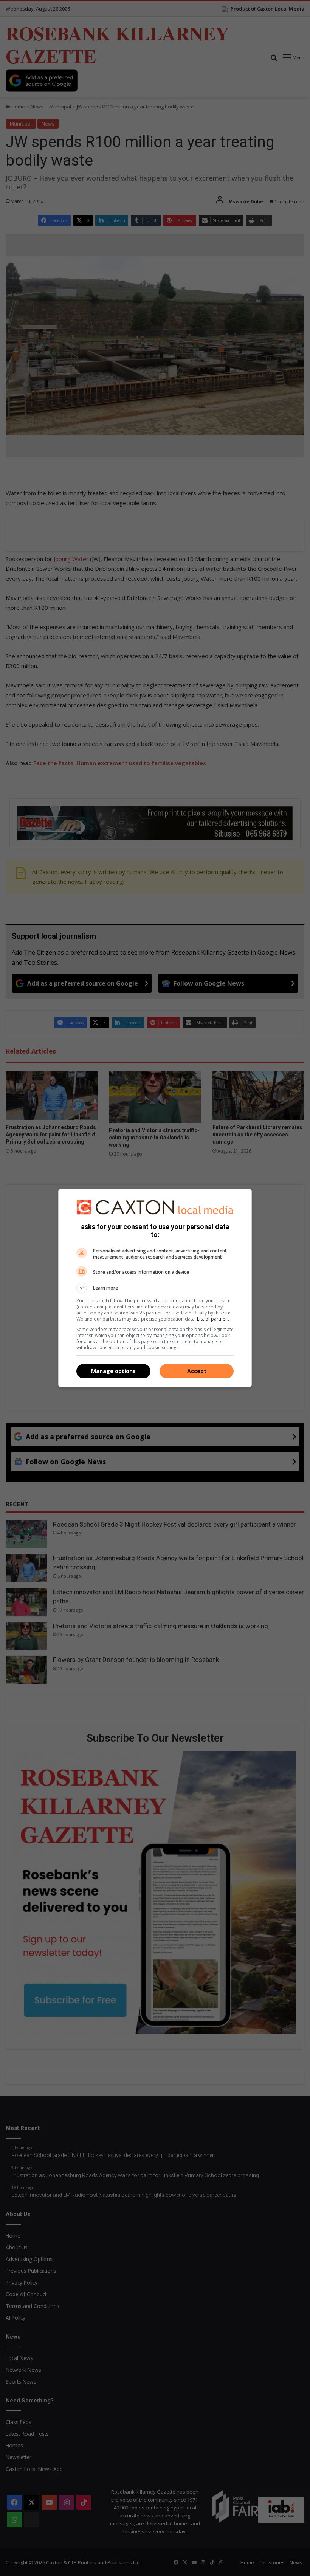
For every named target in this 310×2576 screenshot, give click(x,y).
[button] (155, 1288)
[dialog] (155, 1288)
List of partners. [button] (214, 1319)
